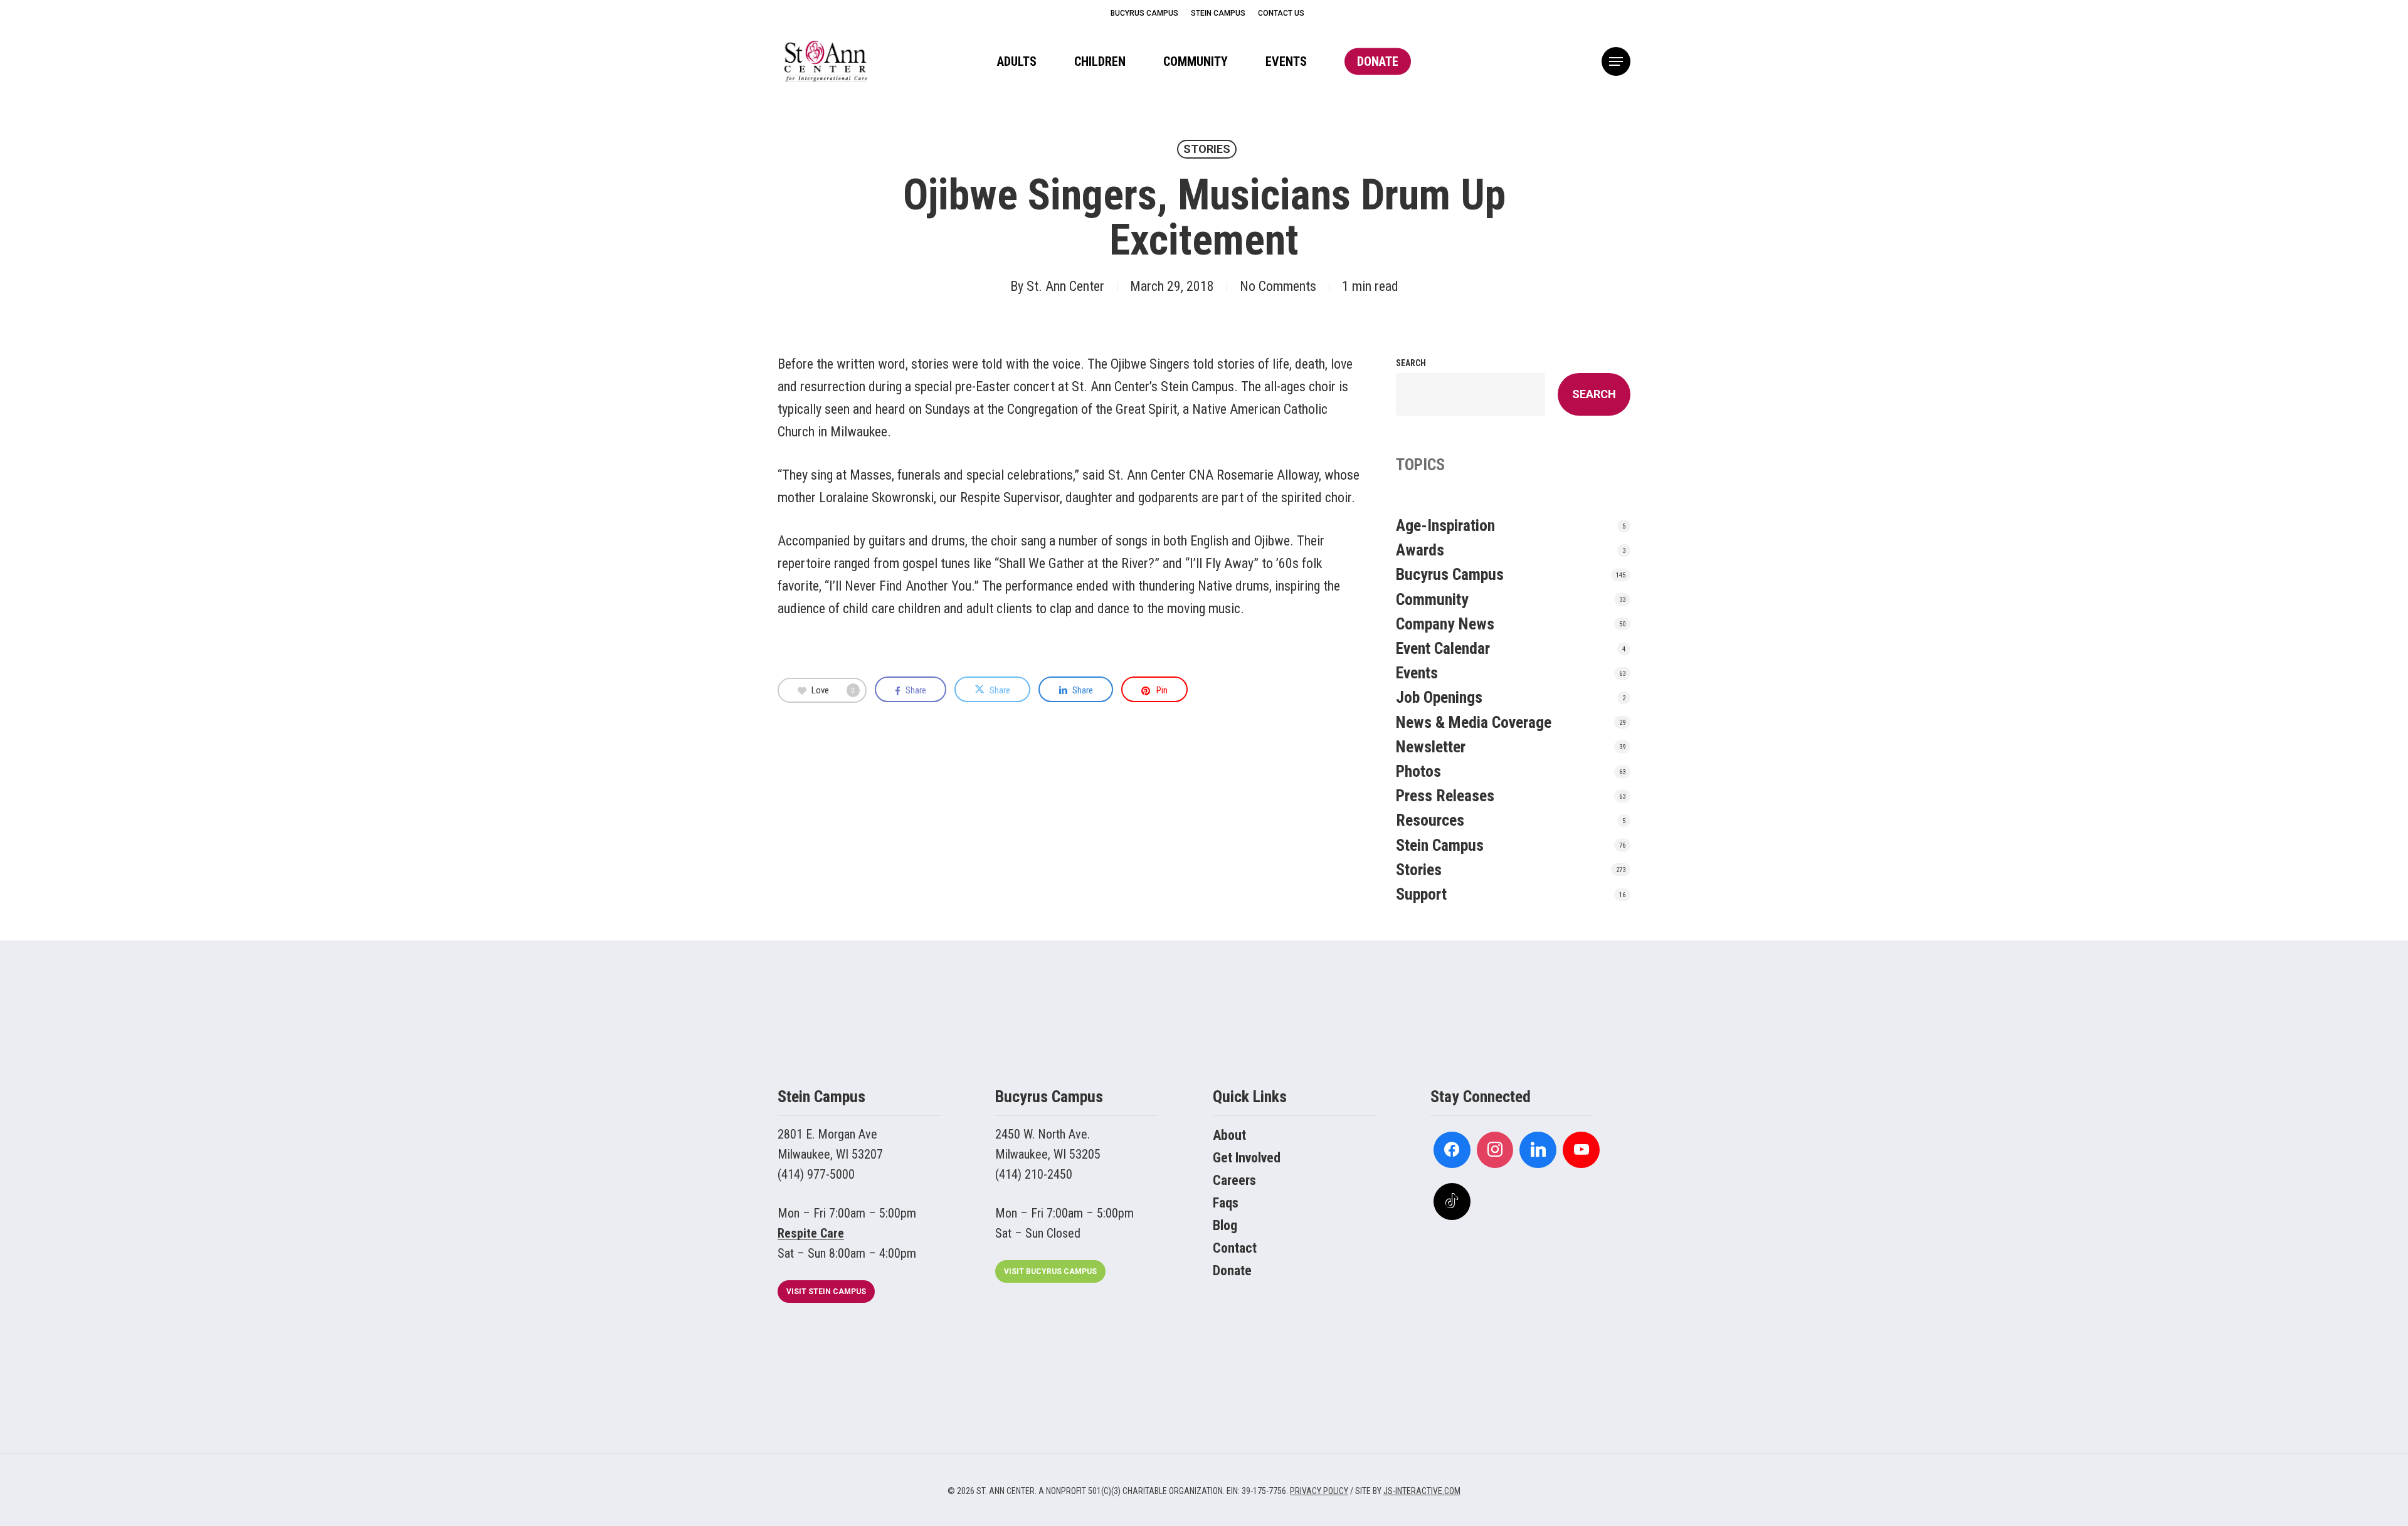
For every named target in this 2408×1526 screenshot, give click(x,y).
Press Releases (1445, 796)
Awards (1420, 550)
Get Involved (1247, 1158)
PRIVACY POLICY (1319, 1491)
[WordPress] (1538, 1150)
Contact (1235, 1248)
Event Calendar (1443, 648)
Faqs (1226, 1203)
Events (1417, 673)
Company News (1445, 624)
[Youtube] (1581, 1150)
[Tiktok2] (1452, 1202)
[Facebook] (1452, 1150)
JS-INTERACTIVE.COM (1422, 1491)
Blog (1225, 1225)
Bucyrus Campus (1450, 574)
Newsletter (1431, 747)
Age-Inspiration (1445, 525)
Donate (1232, 1271)
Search (1411, 363)
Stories (1207, 149)
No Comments (1278, 286)
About (1229, 1135)
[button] (1616, 62)
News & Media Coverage (1474, 722)
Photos (1418, 771)
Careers (1234, 1180)
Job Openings (1439, 697)
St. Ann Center (1065, 286)
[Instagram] (1495, 1150)
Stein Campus (1440, 845)
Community (1432, 599)
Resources (1430, 820)
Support (1421, 894)
